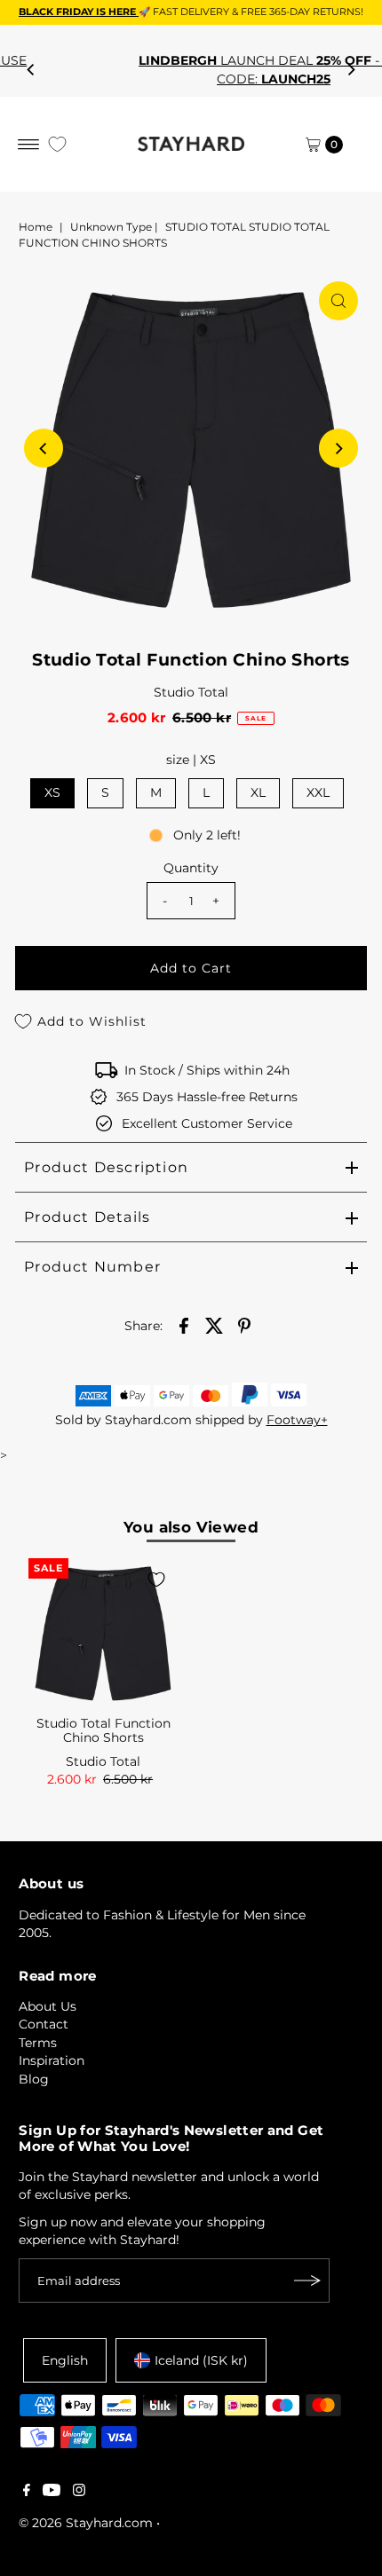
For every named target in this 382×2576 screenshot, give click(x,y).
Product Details (87, 1217)
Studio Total (191, 692)
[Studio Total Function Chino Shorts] (103, 1633)
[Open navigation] (29, 145)
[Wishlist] (57, 144)
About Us (48, 2006)
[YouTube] (52, 2492)
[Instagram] (79, 2492)
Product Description (106, 1167)
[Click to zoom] (338, 301)
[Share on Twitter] (214, 1325)
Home (36, 227)
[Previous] (31, 70)
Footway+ (297, 1420)
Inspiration (52, 2060)
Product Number (92, 1267)
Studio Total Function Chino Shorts (103, 1730)
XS (52, 792)
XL (258, 792)
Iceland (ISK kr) (201, 2360)
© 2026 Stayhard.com (86, 2523)
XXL (318, 792)
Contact (44, 2024)
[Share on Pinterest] (244, 1325)
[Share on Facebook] (184, 1325)
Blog (34, 2079)
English (65, 2360)
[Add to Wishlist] (156, 1579)
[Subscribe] (307, 2281)
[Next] (351, 70)
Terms (38, 2043)
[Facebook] (27, 2492)
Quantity (191, 868)
